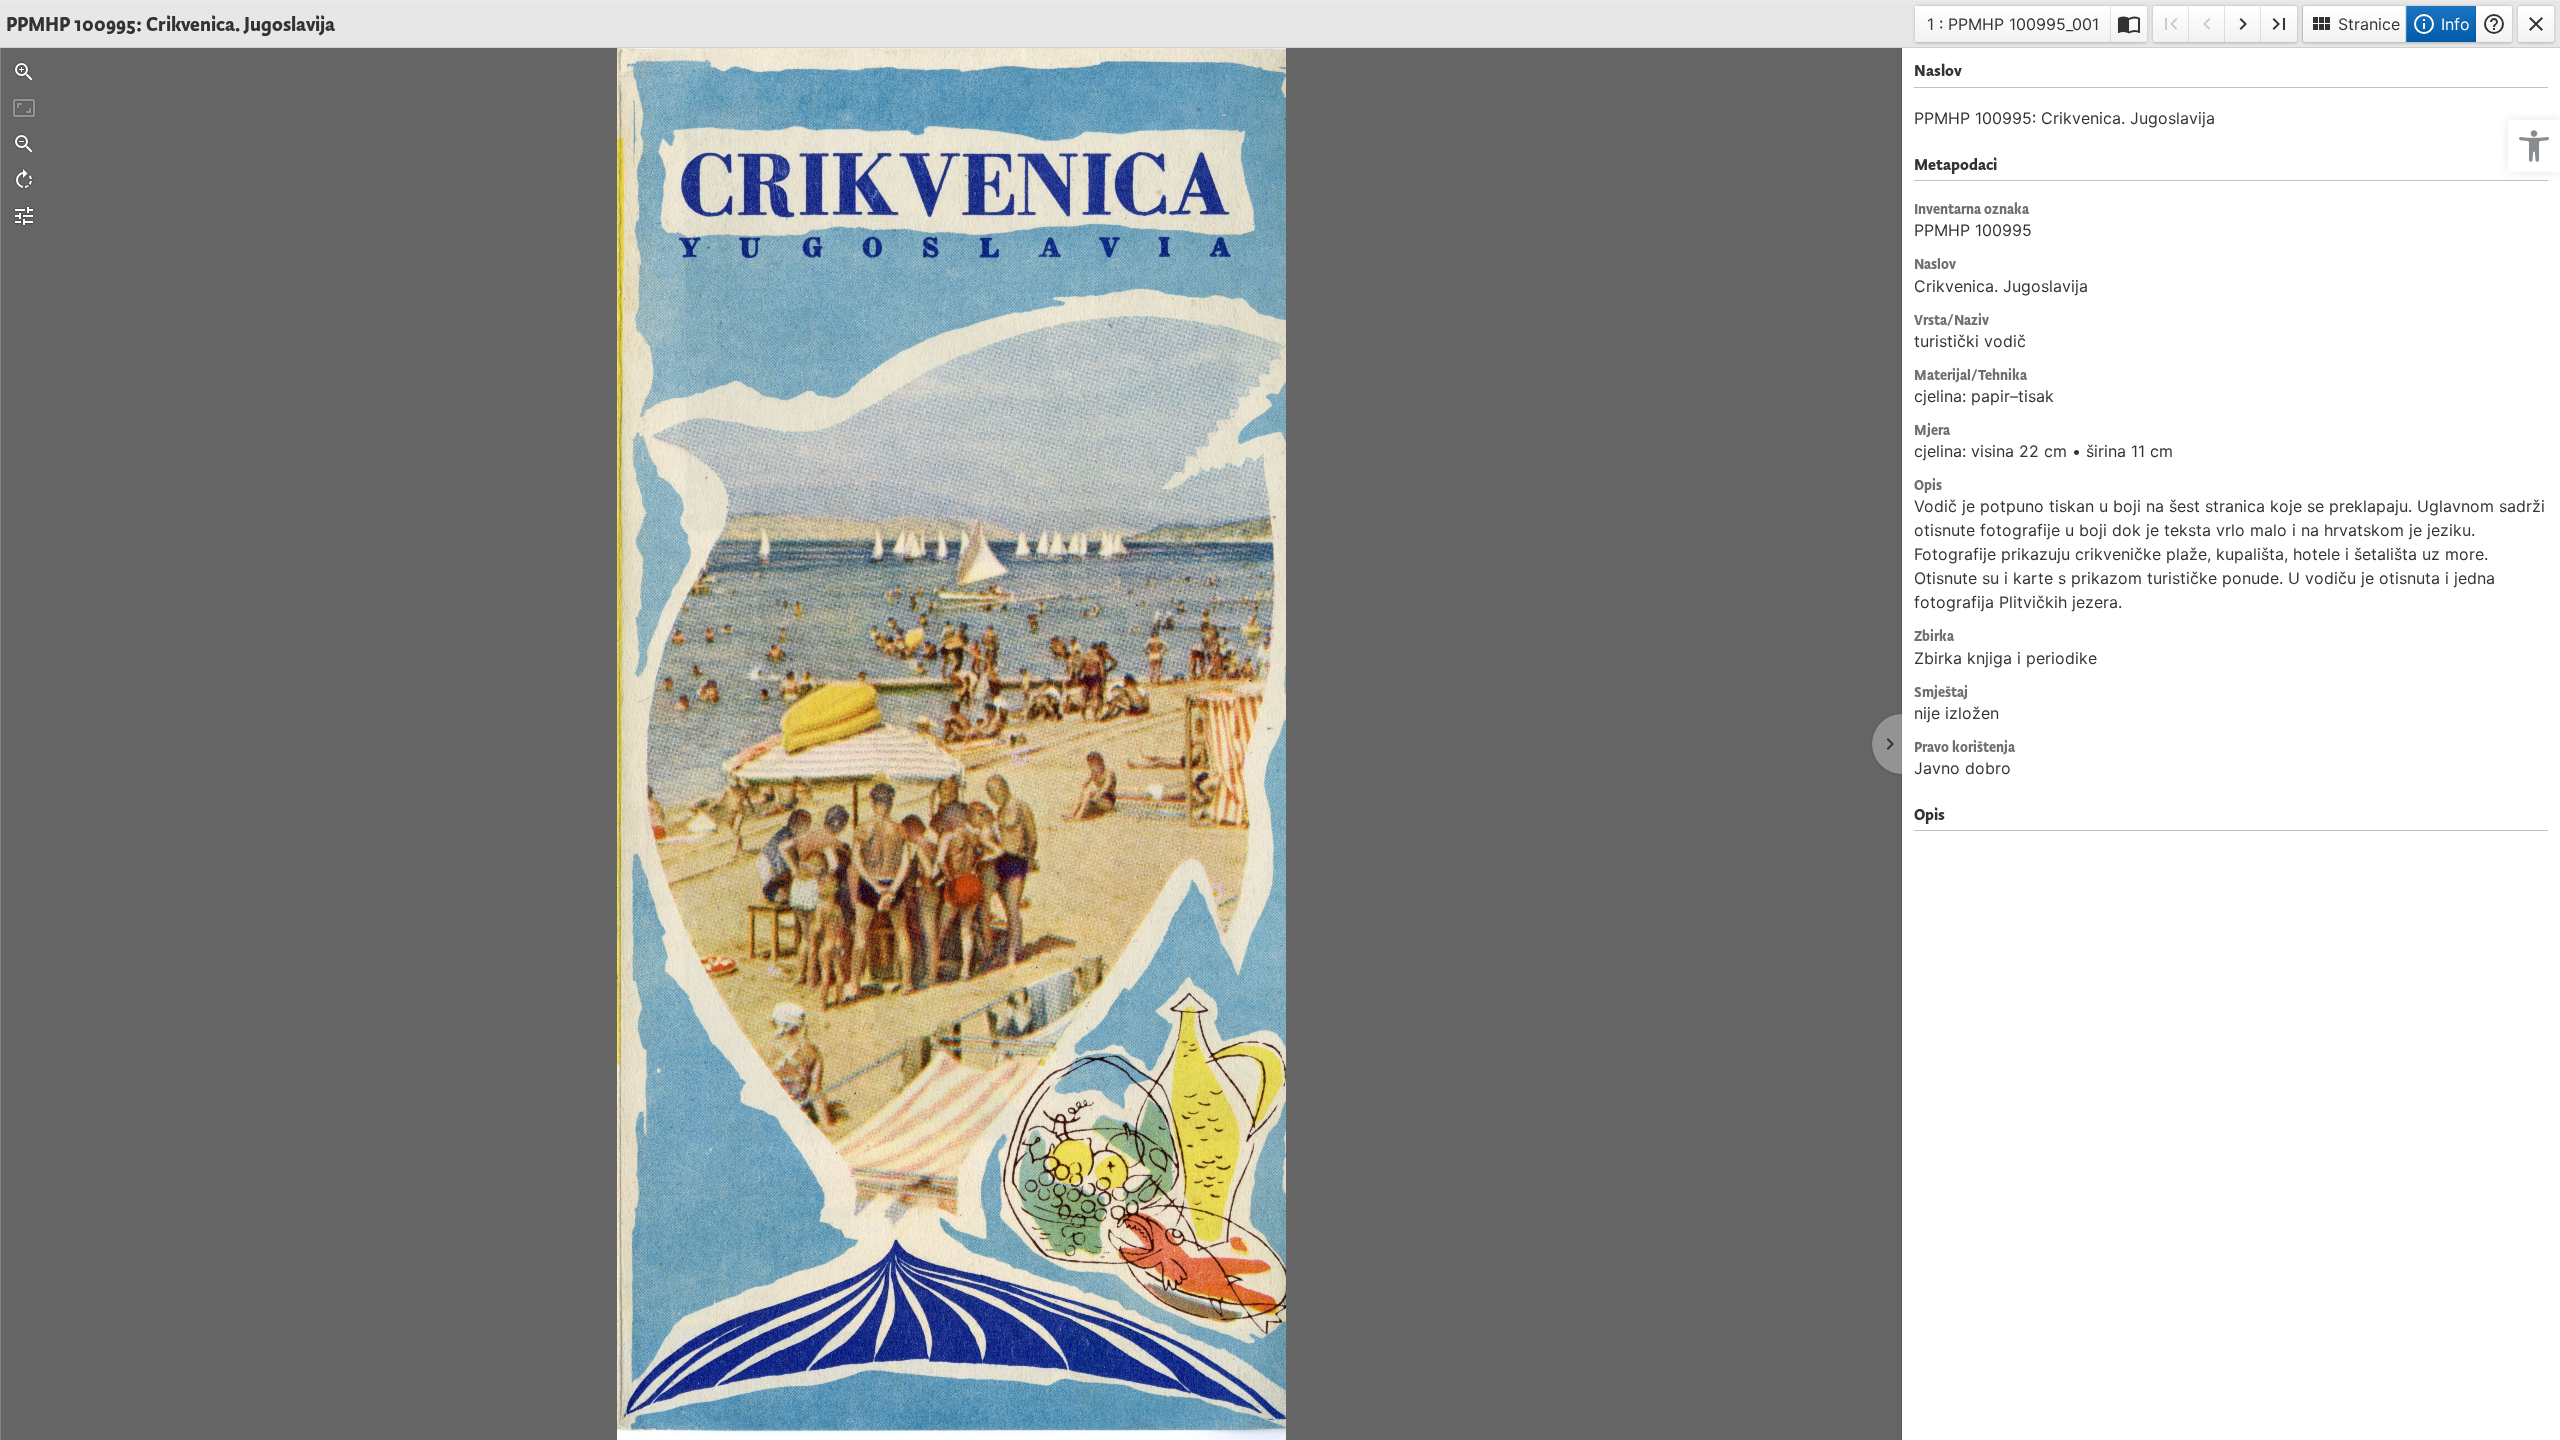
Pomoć (2494, 24)
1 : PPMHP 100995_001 (2012, 27)
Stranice (2354, 24)
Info (2441, 24)
